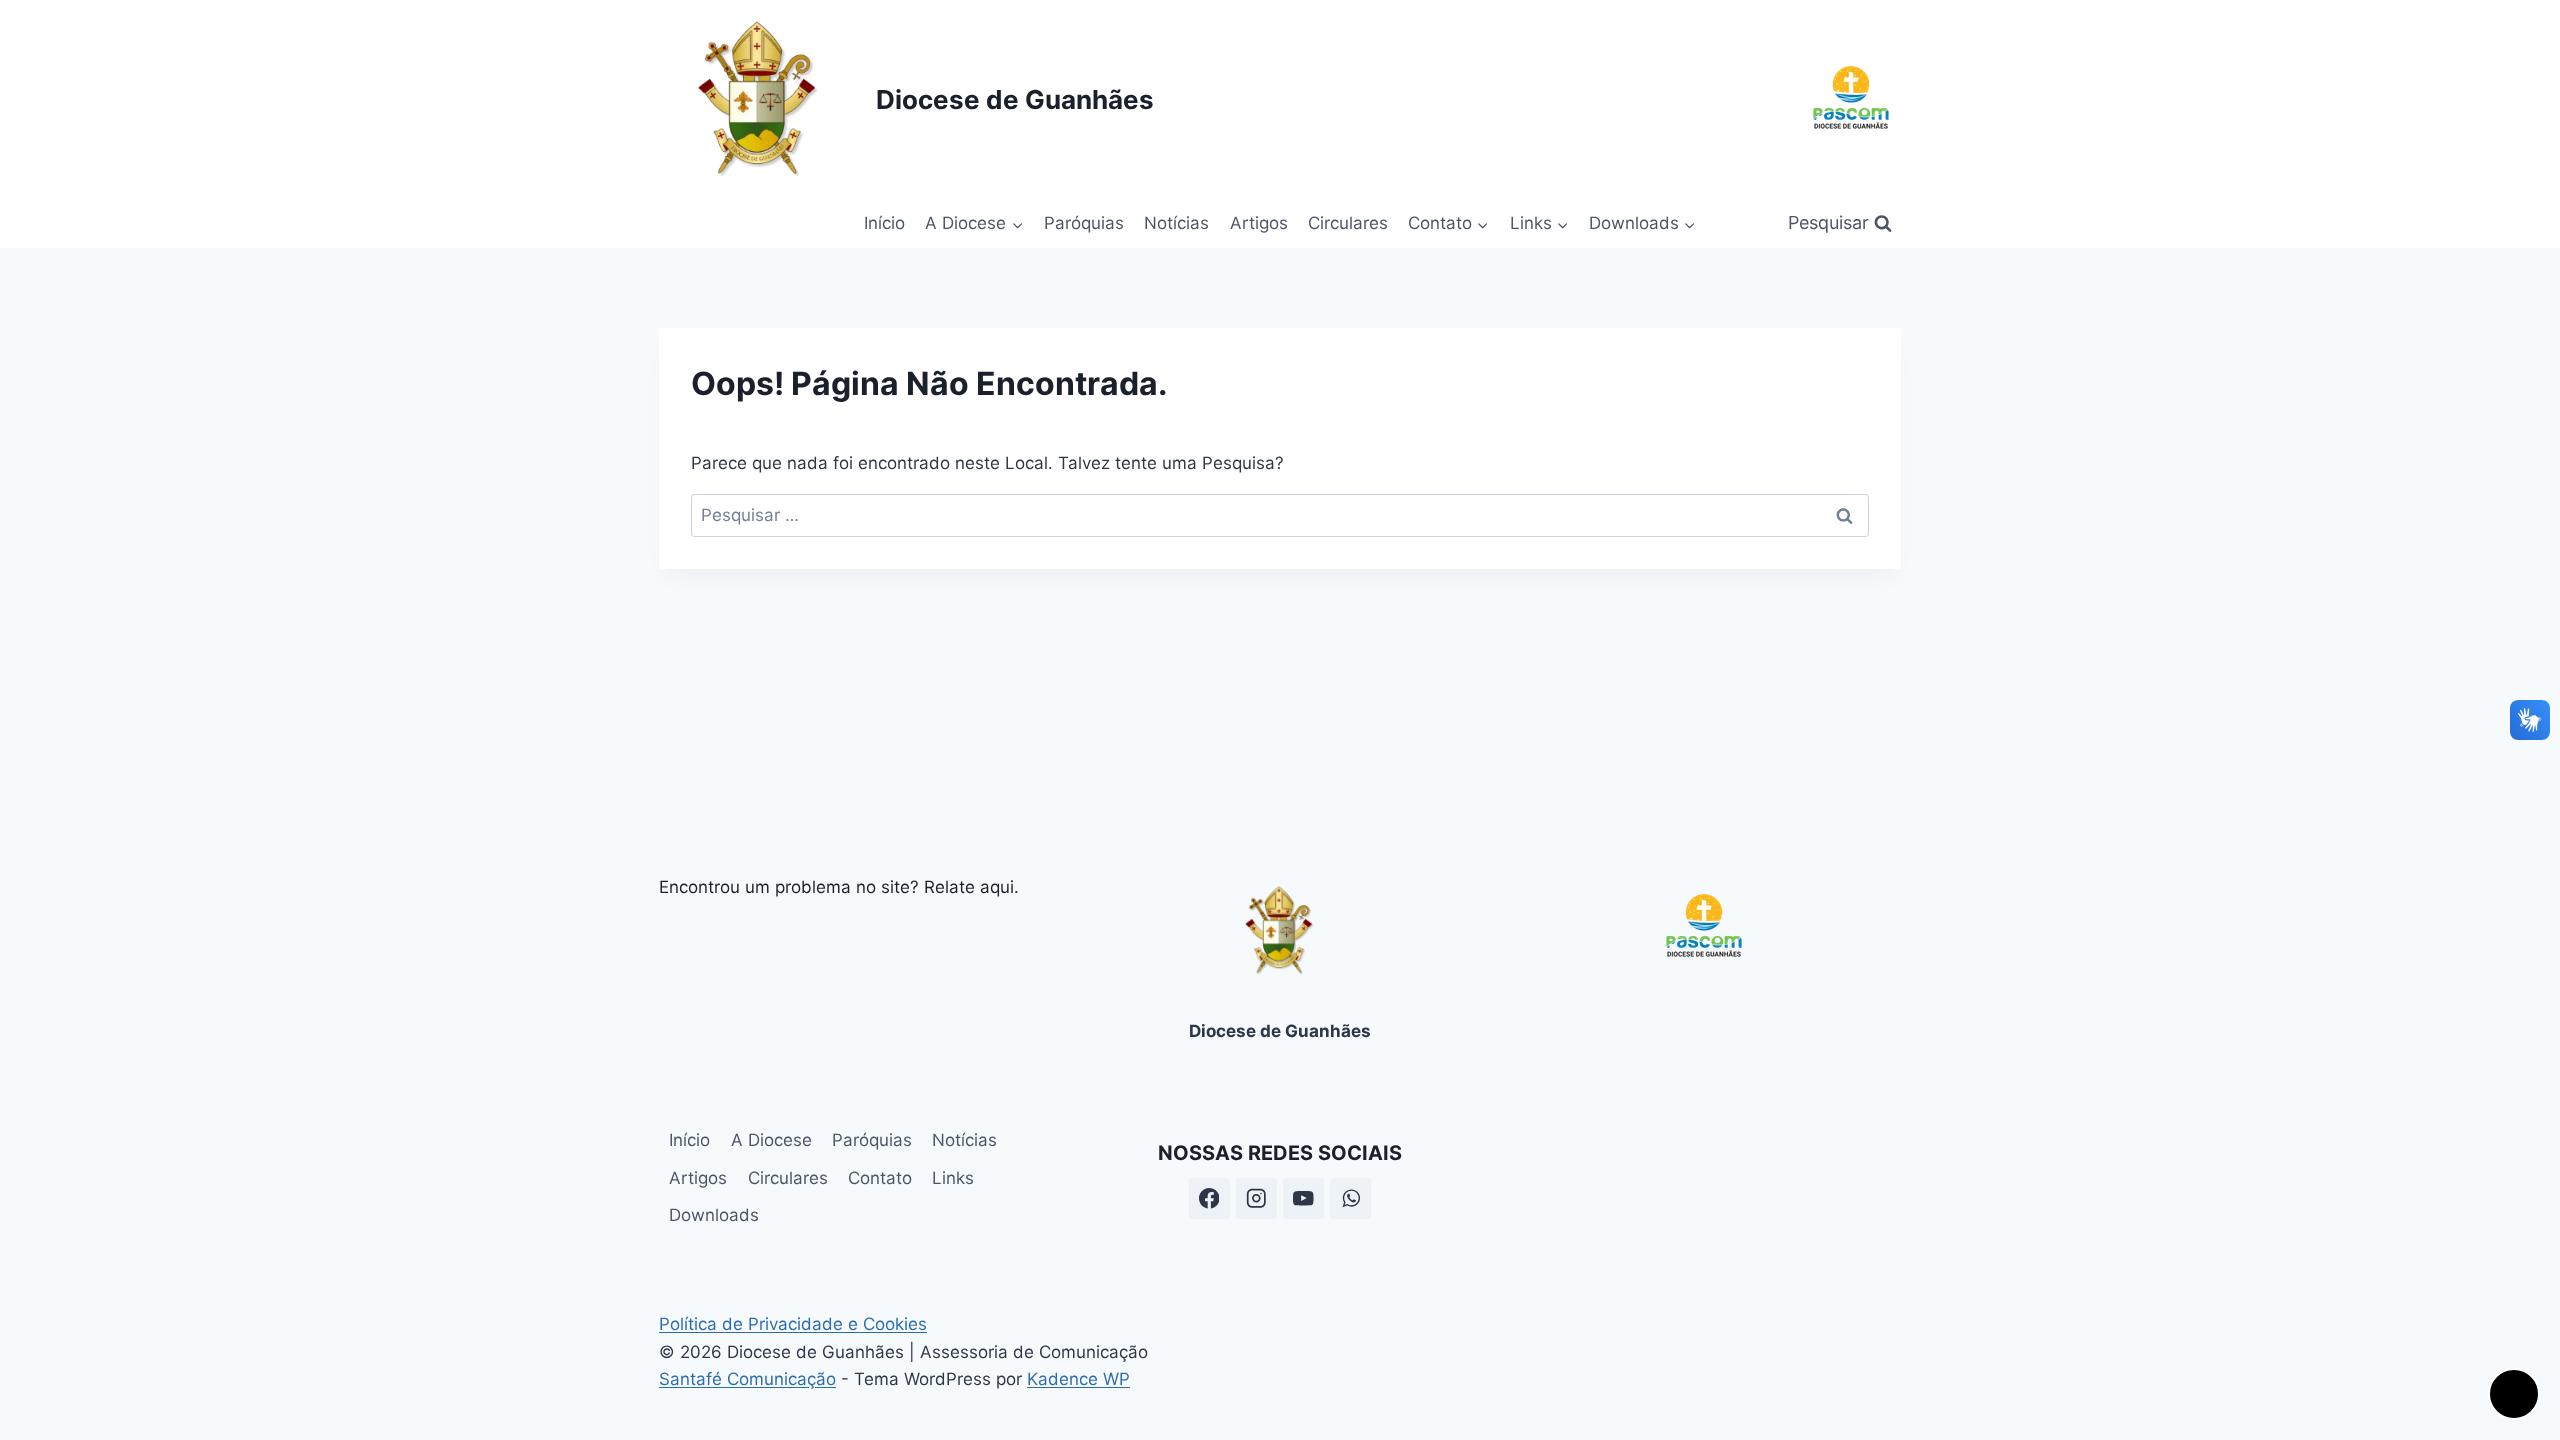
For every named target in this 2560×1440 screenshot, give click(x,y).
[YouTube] (1303, 1198)
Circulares (1348, 223)
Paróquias (1084, 223)
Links (953, 1178)
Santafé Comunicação (747, 1379)
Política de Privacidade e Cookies (793, 1324)
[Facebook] (1209, 1198)
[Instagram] (1256, 1198)
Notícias (1176, 223)
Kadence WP (1078, 1379)
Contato (880, 1178)
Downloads (714, 1215)
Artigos (1259, 223)
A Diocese (771, 1140)
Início (884, 223)
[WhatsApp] (1350, 1198)
